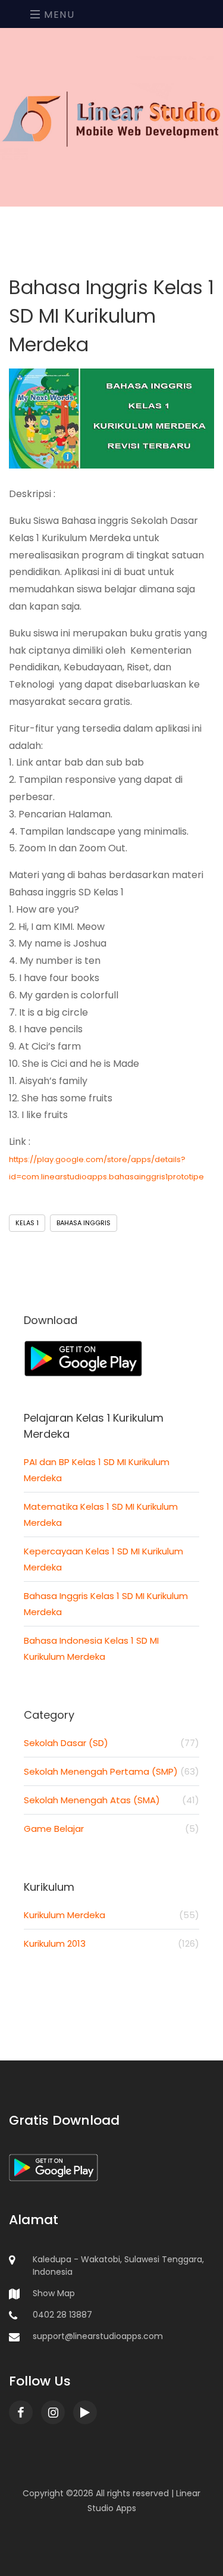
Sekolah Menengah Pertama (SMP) (111, 1771)
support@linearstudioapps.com (98, 2336)
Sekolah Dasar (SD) (111, 1743)
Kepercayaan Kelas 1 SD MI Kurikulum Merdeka (103, 1559)
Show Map (54, 2293)
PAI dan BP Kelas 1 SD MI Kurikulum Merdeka (97, 1470)
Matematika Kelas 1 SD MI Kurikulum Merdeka (101, 1515)
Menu (58, 15)
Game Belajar (111, 1829)
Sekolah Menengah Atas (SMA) (111, 1800)
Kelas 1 (27, 1223)
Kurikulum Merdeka (111, 1915)
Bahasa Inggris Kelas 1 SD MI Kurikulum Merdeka (106, 1604)
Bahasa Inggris (84, 1223)
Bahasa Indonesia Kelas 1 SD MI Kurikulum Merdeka (91, 1648)
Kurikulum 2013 (111, 1943)
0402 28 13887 (62, 2315)
